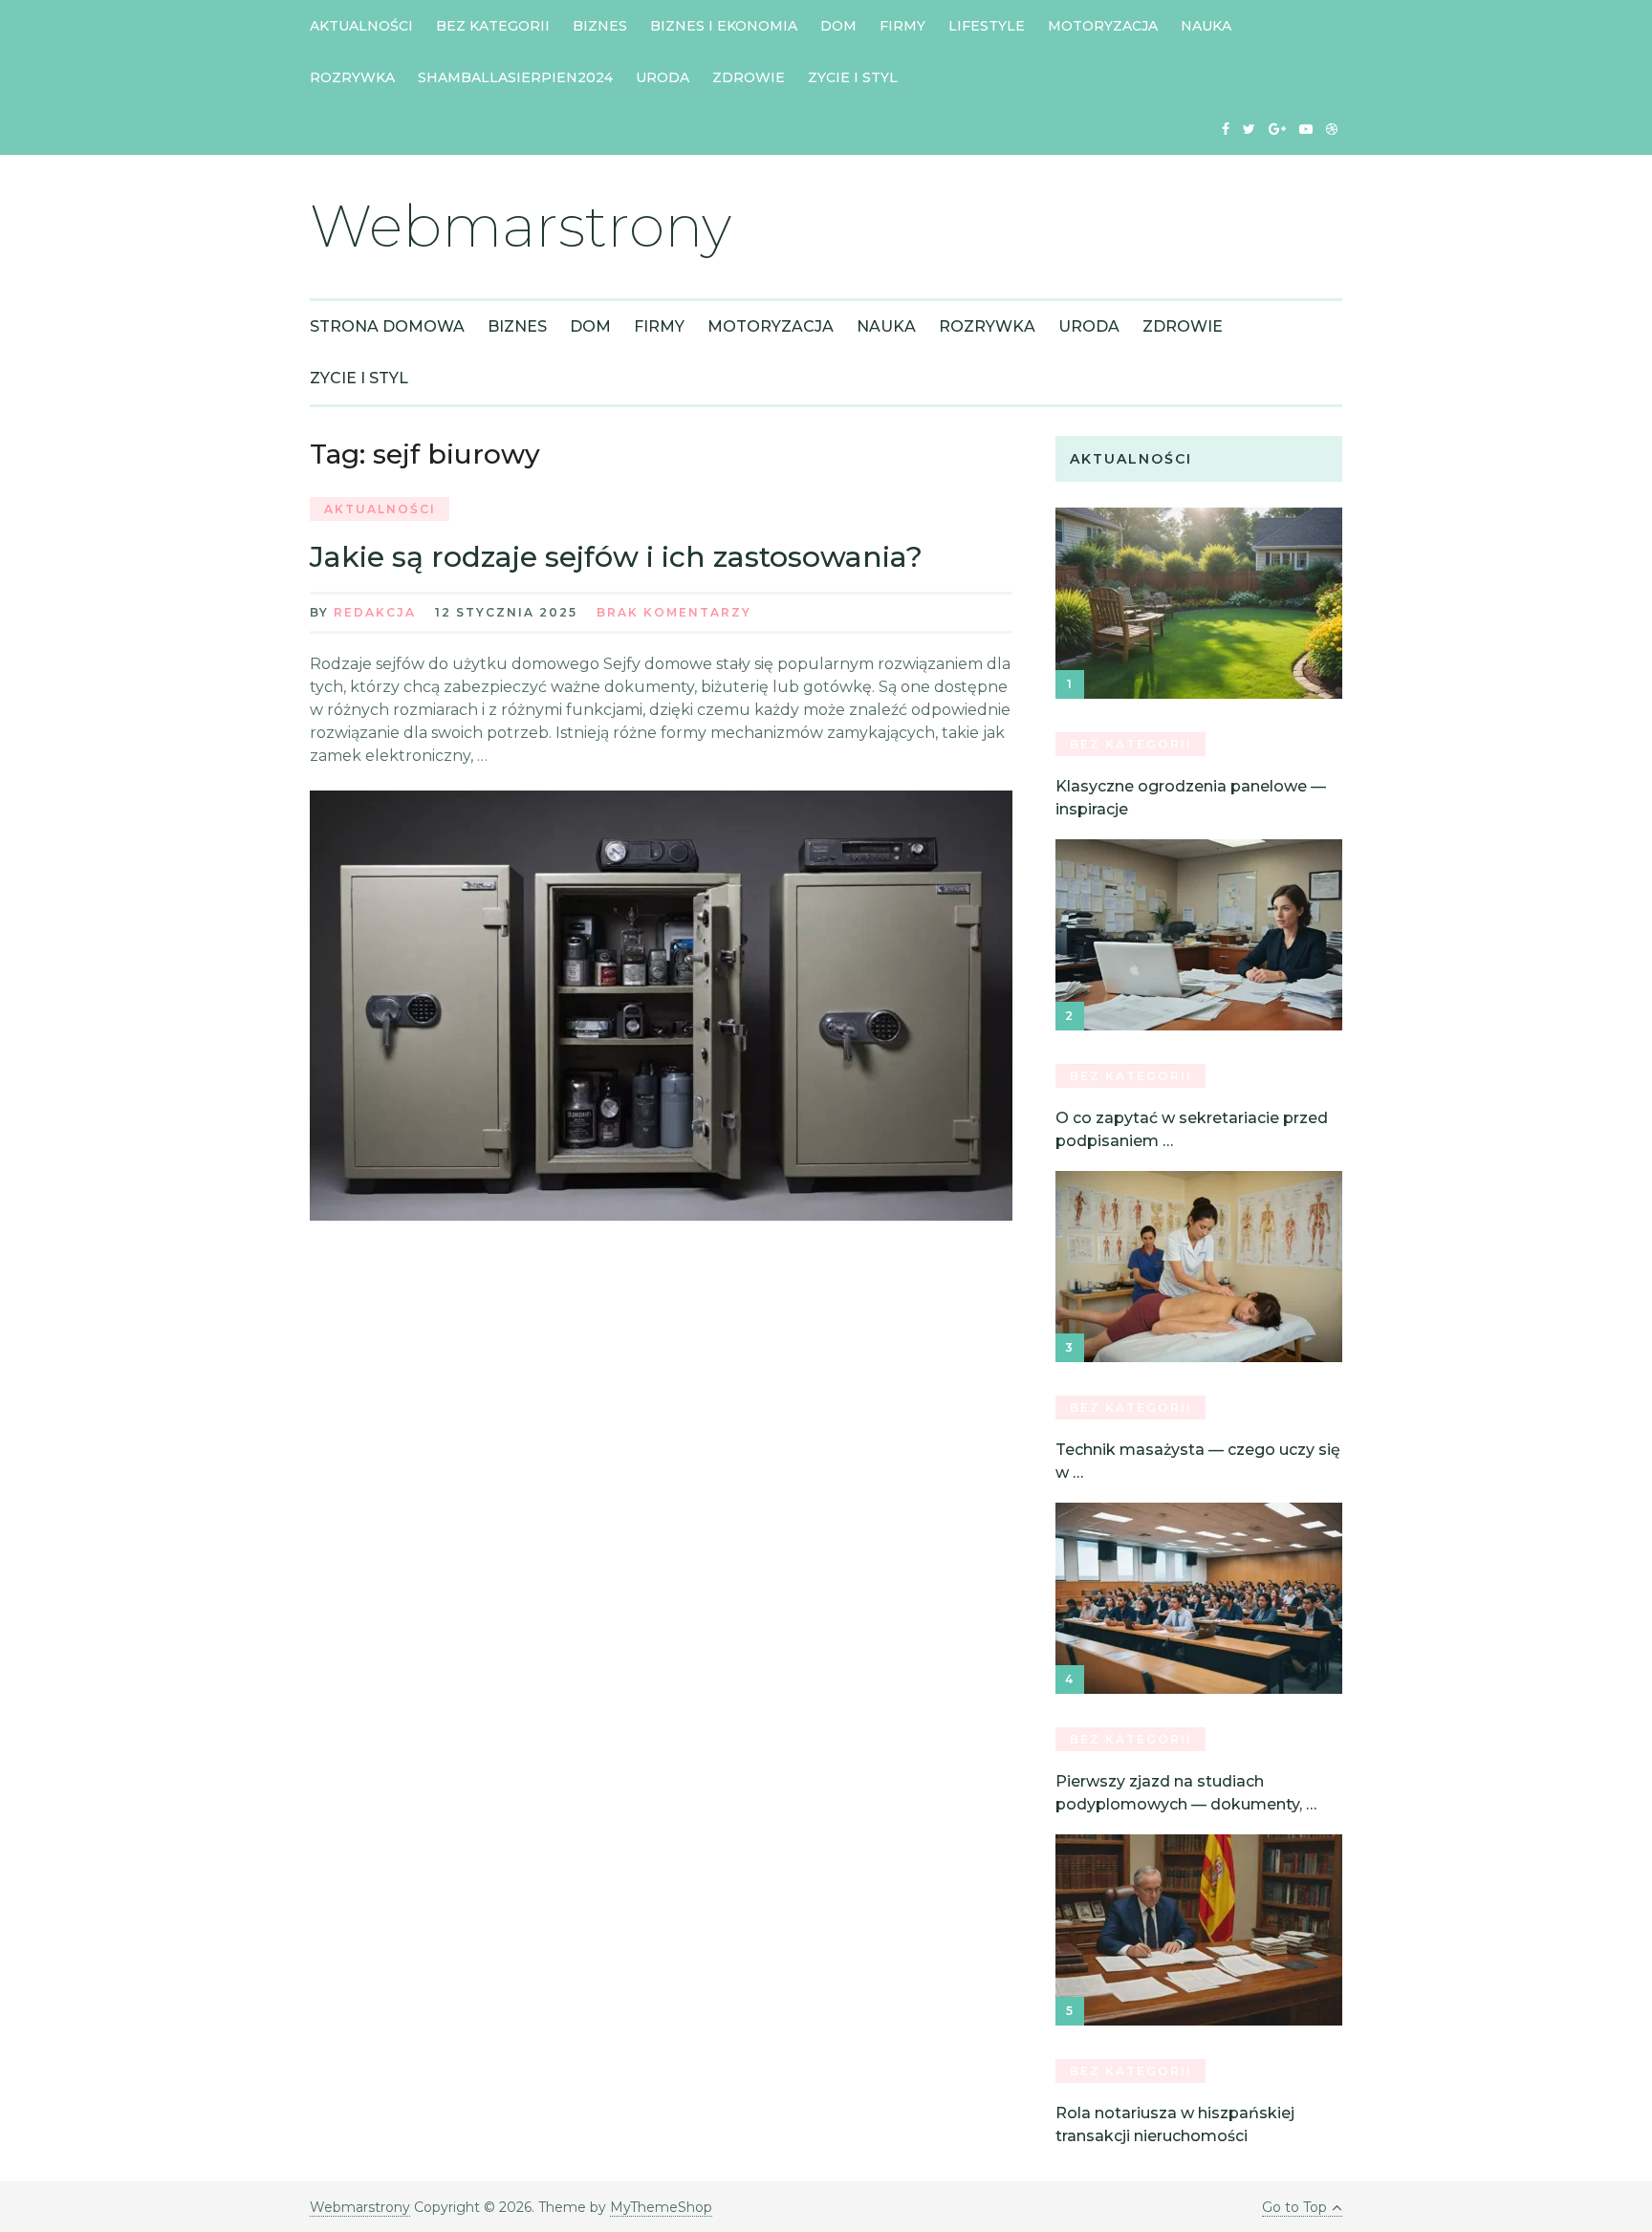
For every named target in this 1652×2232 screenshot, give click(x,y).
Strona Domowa (387, 326)
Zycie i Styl (853, 77)
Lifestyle (987, 26)
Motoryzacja (1103, 26)
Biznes (600, 26)
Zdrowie (749, 77)
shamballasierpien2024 (515, 77)
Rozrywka (352, 77)
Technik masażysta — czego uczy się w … (1198, 1461)
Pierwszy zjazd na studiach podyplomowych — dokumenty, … (1186, 1793)
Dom (838, 26)
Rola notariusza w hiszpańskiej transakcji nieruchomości (1175, 2124)
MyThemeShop (661, 2207)
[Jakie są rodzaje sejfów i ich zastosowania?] (661, 1006)
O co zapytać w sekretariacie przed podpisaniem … (1192, 1129)
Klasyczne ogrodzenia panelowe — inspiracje (1191, 798)
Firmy (902, 26)
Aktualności (361, 26)
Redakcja (375, 612)
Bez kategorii (493, 26)
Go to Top (1294, 2207)
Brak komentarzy (674, 612)
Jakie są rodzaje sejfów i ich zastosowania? (616, 557)
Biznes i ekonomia (724, 26)
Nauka (1206, 26)
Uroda (663, 77)
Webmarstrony (521, 226)
